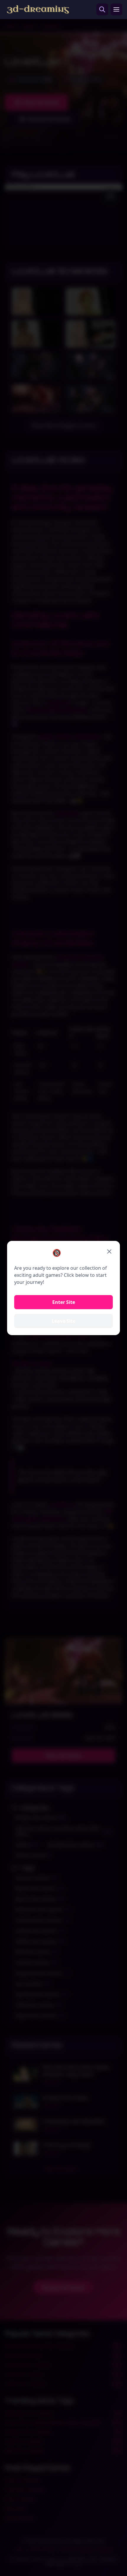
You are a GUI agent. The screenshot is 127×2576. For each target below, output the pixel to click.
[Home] (38, 9)
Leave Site (63, 1321)
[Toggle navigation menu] (116, 9)
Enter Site (64, 1302)
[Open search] (102, 9)
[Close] (109, 1251)
